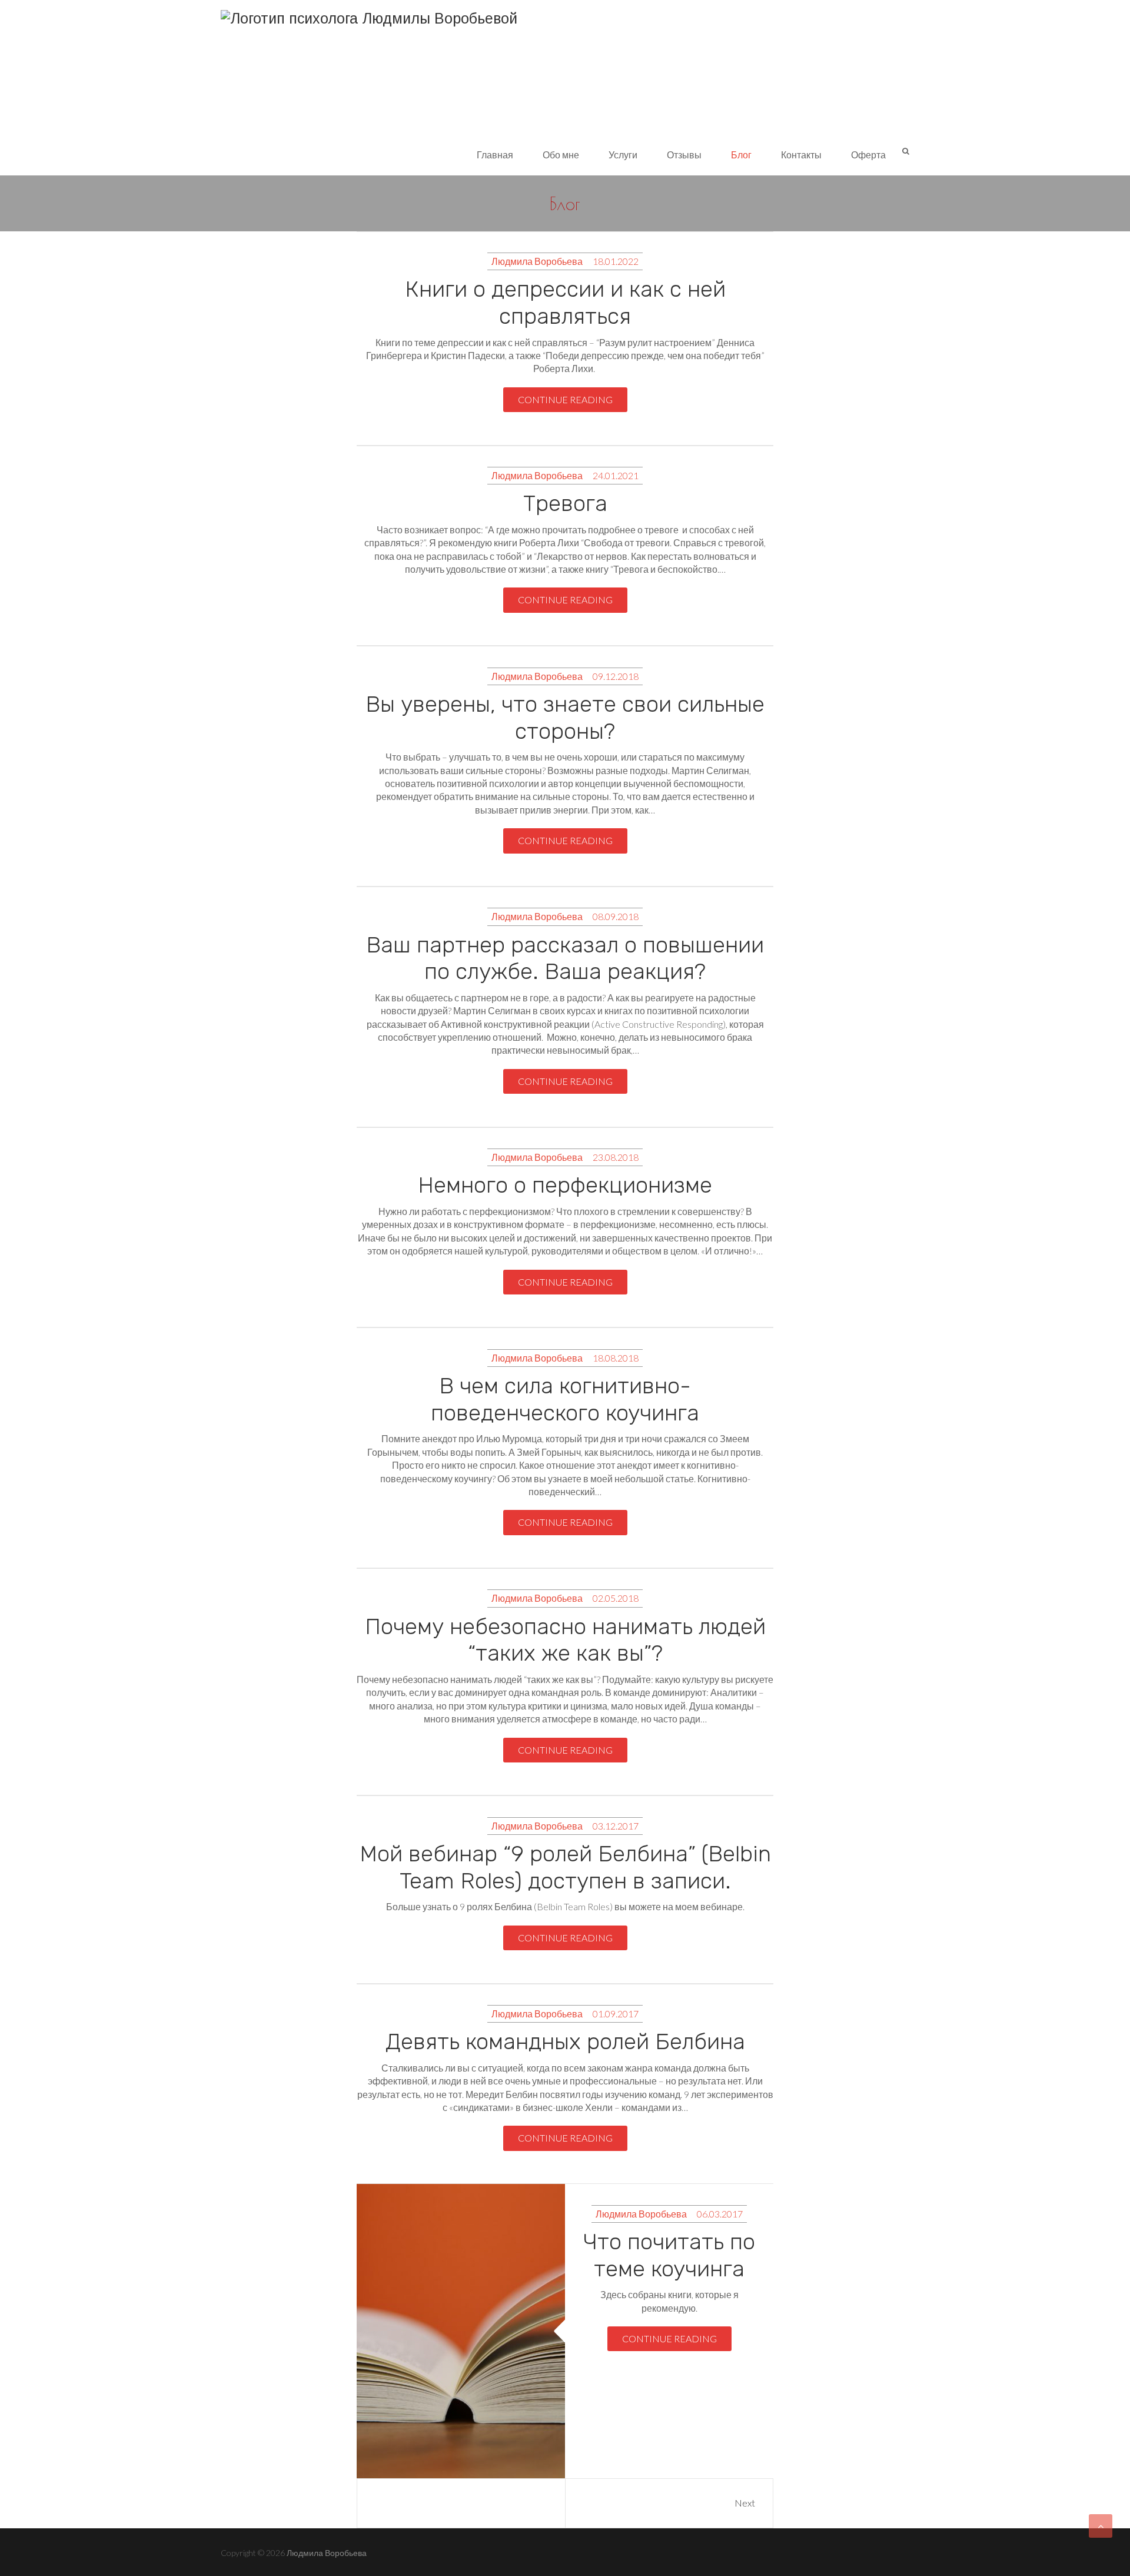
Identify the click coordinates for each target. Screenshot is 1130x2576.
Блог (741, 155)
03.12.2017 (616, 1826)
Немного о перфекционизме (565, 1185)
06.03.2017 (720, 2214)
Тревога (565, 503)
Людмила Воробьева (537, 261)
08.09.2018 (616, 916)
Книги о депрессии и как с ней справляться (565, 303)
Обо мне (561, 155)
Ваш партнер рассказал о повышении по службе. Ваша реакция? (565, 958)
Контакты (801, 155)
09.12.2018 (616, 676)
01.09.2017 (616, 2014)
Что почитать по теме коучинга (669, 2255)
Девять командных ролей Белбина (565, 2041)
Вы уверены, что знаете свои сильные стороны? (565, 718)
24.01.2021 (616, 475)
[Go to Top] (1101, 2526)
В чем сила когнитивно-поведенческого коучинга (565, 1399)
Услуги (623, 155)
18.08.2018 (616, 1358)
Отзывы (684, 155)
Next (745, 2503)
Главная (495, 155)
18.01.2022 (616, 261)
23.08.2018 (616, 1157)
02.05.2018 (616, 1598)
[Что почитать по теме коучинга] (461, 2331)
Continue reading (565, 399)
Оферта (868, 155)
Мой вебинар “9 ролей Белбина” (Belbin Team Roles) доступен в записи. (565, 1867)
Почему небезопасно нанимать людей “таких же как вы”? (565, 1640)
